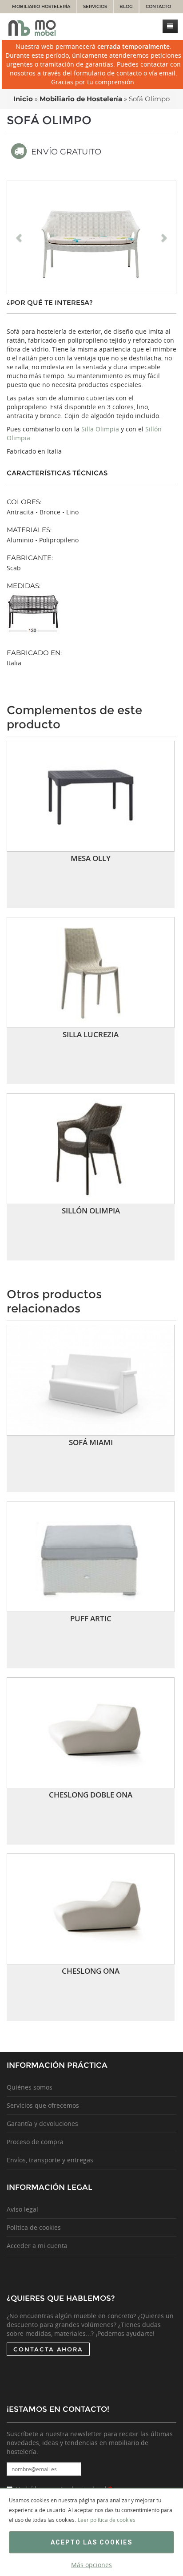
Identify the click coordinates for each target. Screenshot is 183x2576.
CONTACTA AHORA (48, 2349)
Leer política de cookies (107, 2520)
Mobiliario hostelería (41, 6)
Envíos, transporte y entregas (50, 2160)
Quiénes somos (30, 2087)
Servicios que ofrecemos (43, 2105)
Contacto (158, 6)
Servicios (95, 6)
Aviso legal (22, 2209)
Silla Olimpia (100, 429)
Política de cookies (34, 2227)
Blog (126, 6)
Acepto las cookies (91, 2542)
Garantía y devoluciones (42, 2124)
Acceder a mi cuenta (37, 2246)
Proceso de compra (35, 2142)
